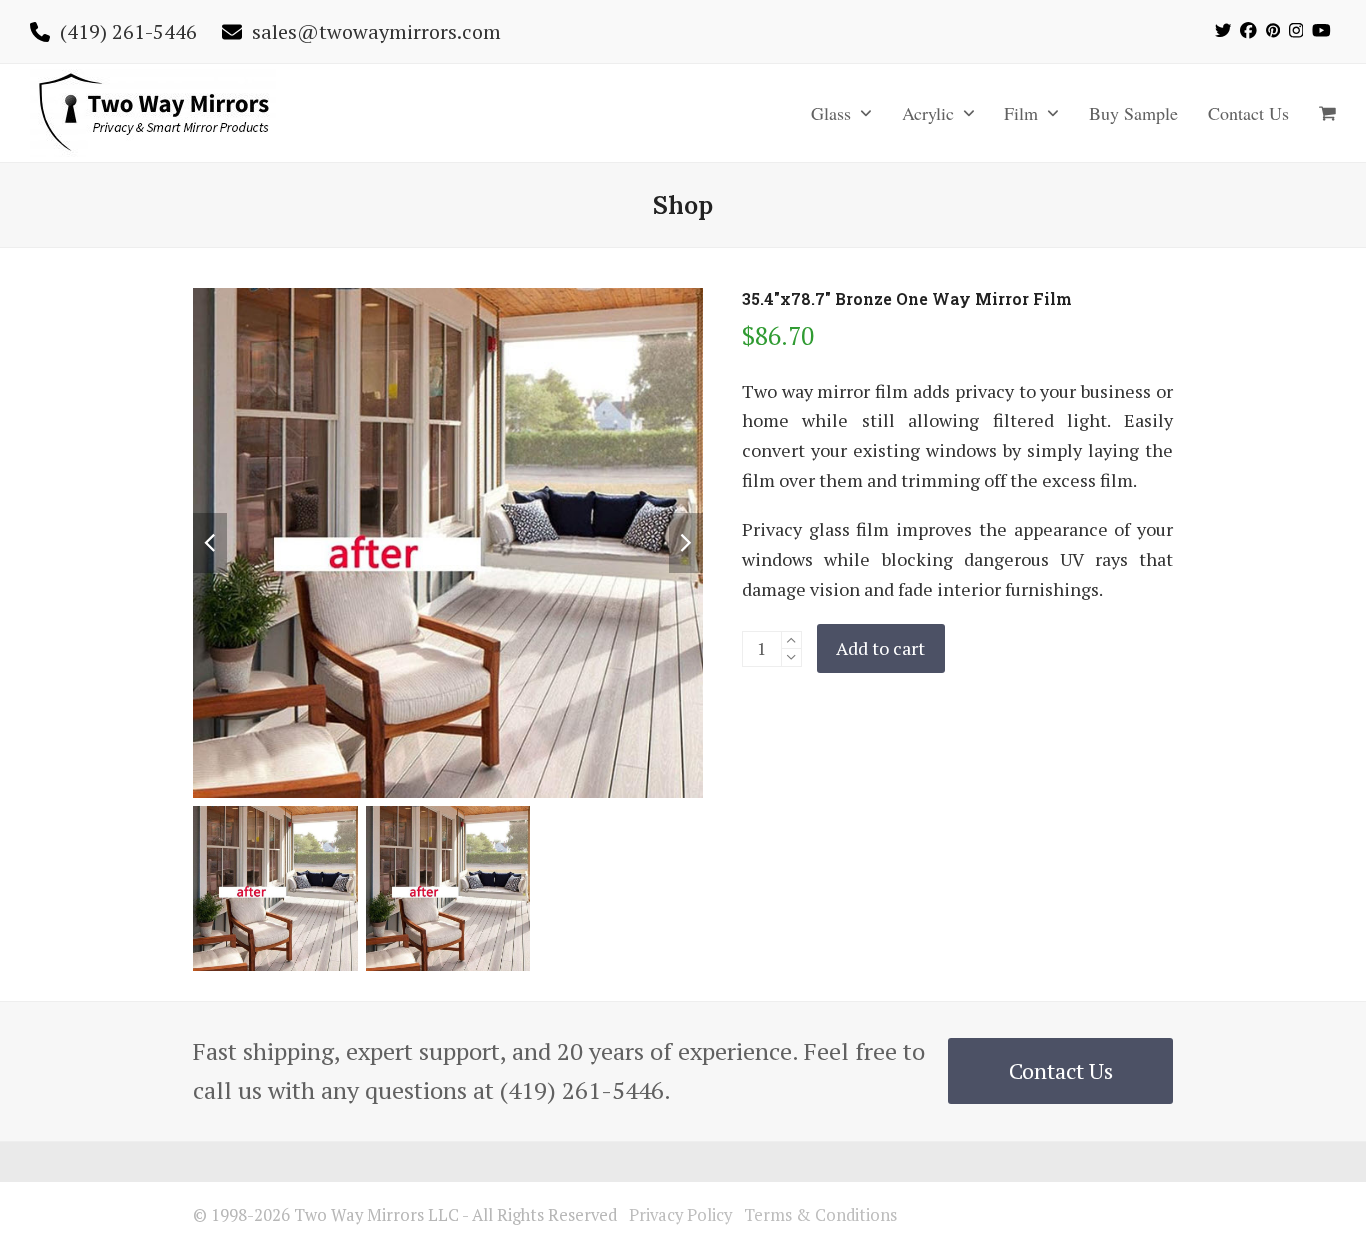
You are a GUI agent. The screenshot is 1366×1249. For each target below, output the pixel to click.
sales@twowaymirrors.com (376, 31)
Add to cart (880, 648)
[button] (1327, 113)
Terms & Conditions (820, 1215)
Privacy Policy (680, 1215)
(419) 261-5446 (128, 31)
